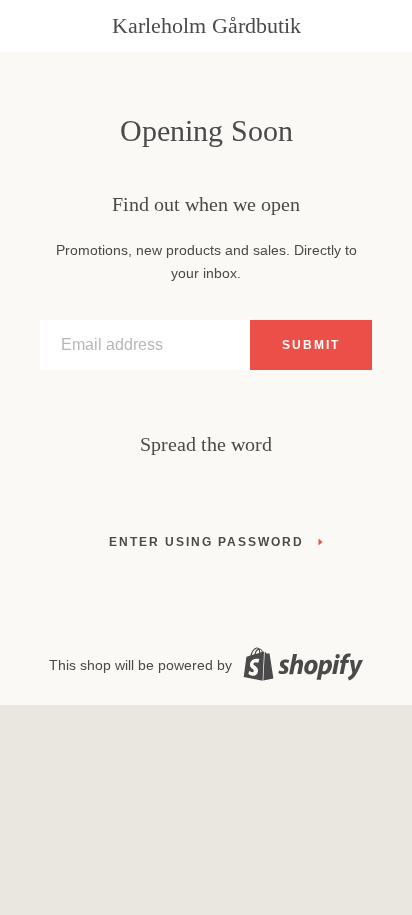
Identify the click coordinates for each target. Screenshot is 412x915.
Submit (311, 345)
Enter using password (206, 542)
